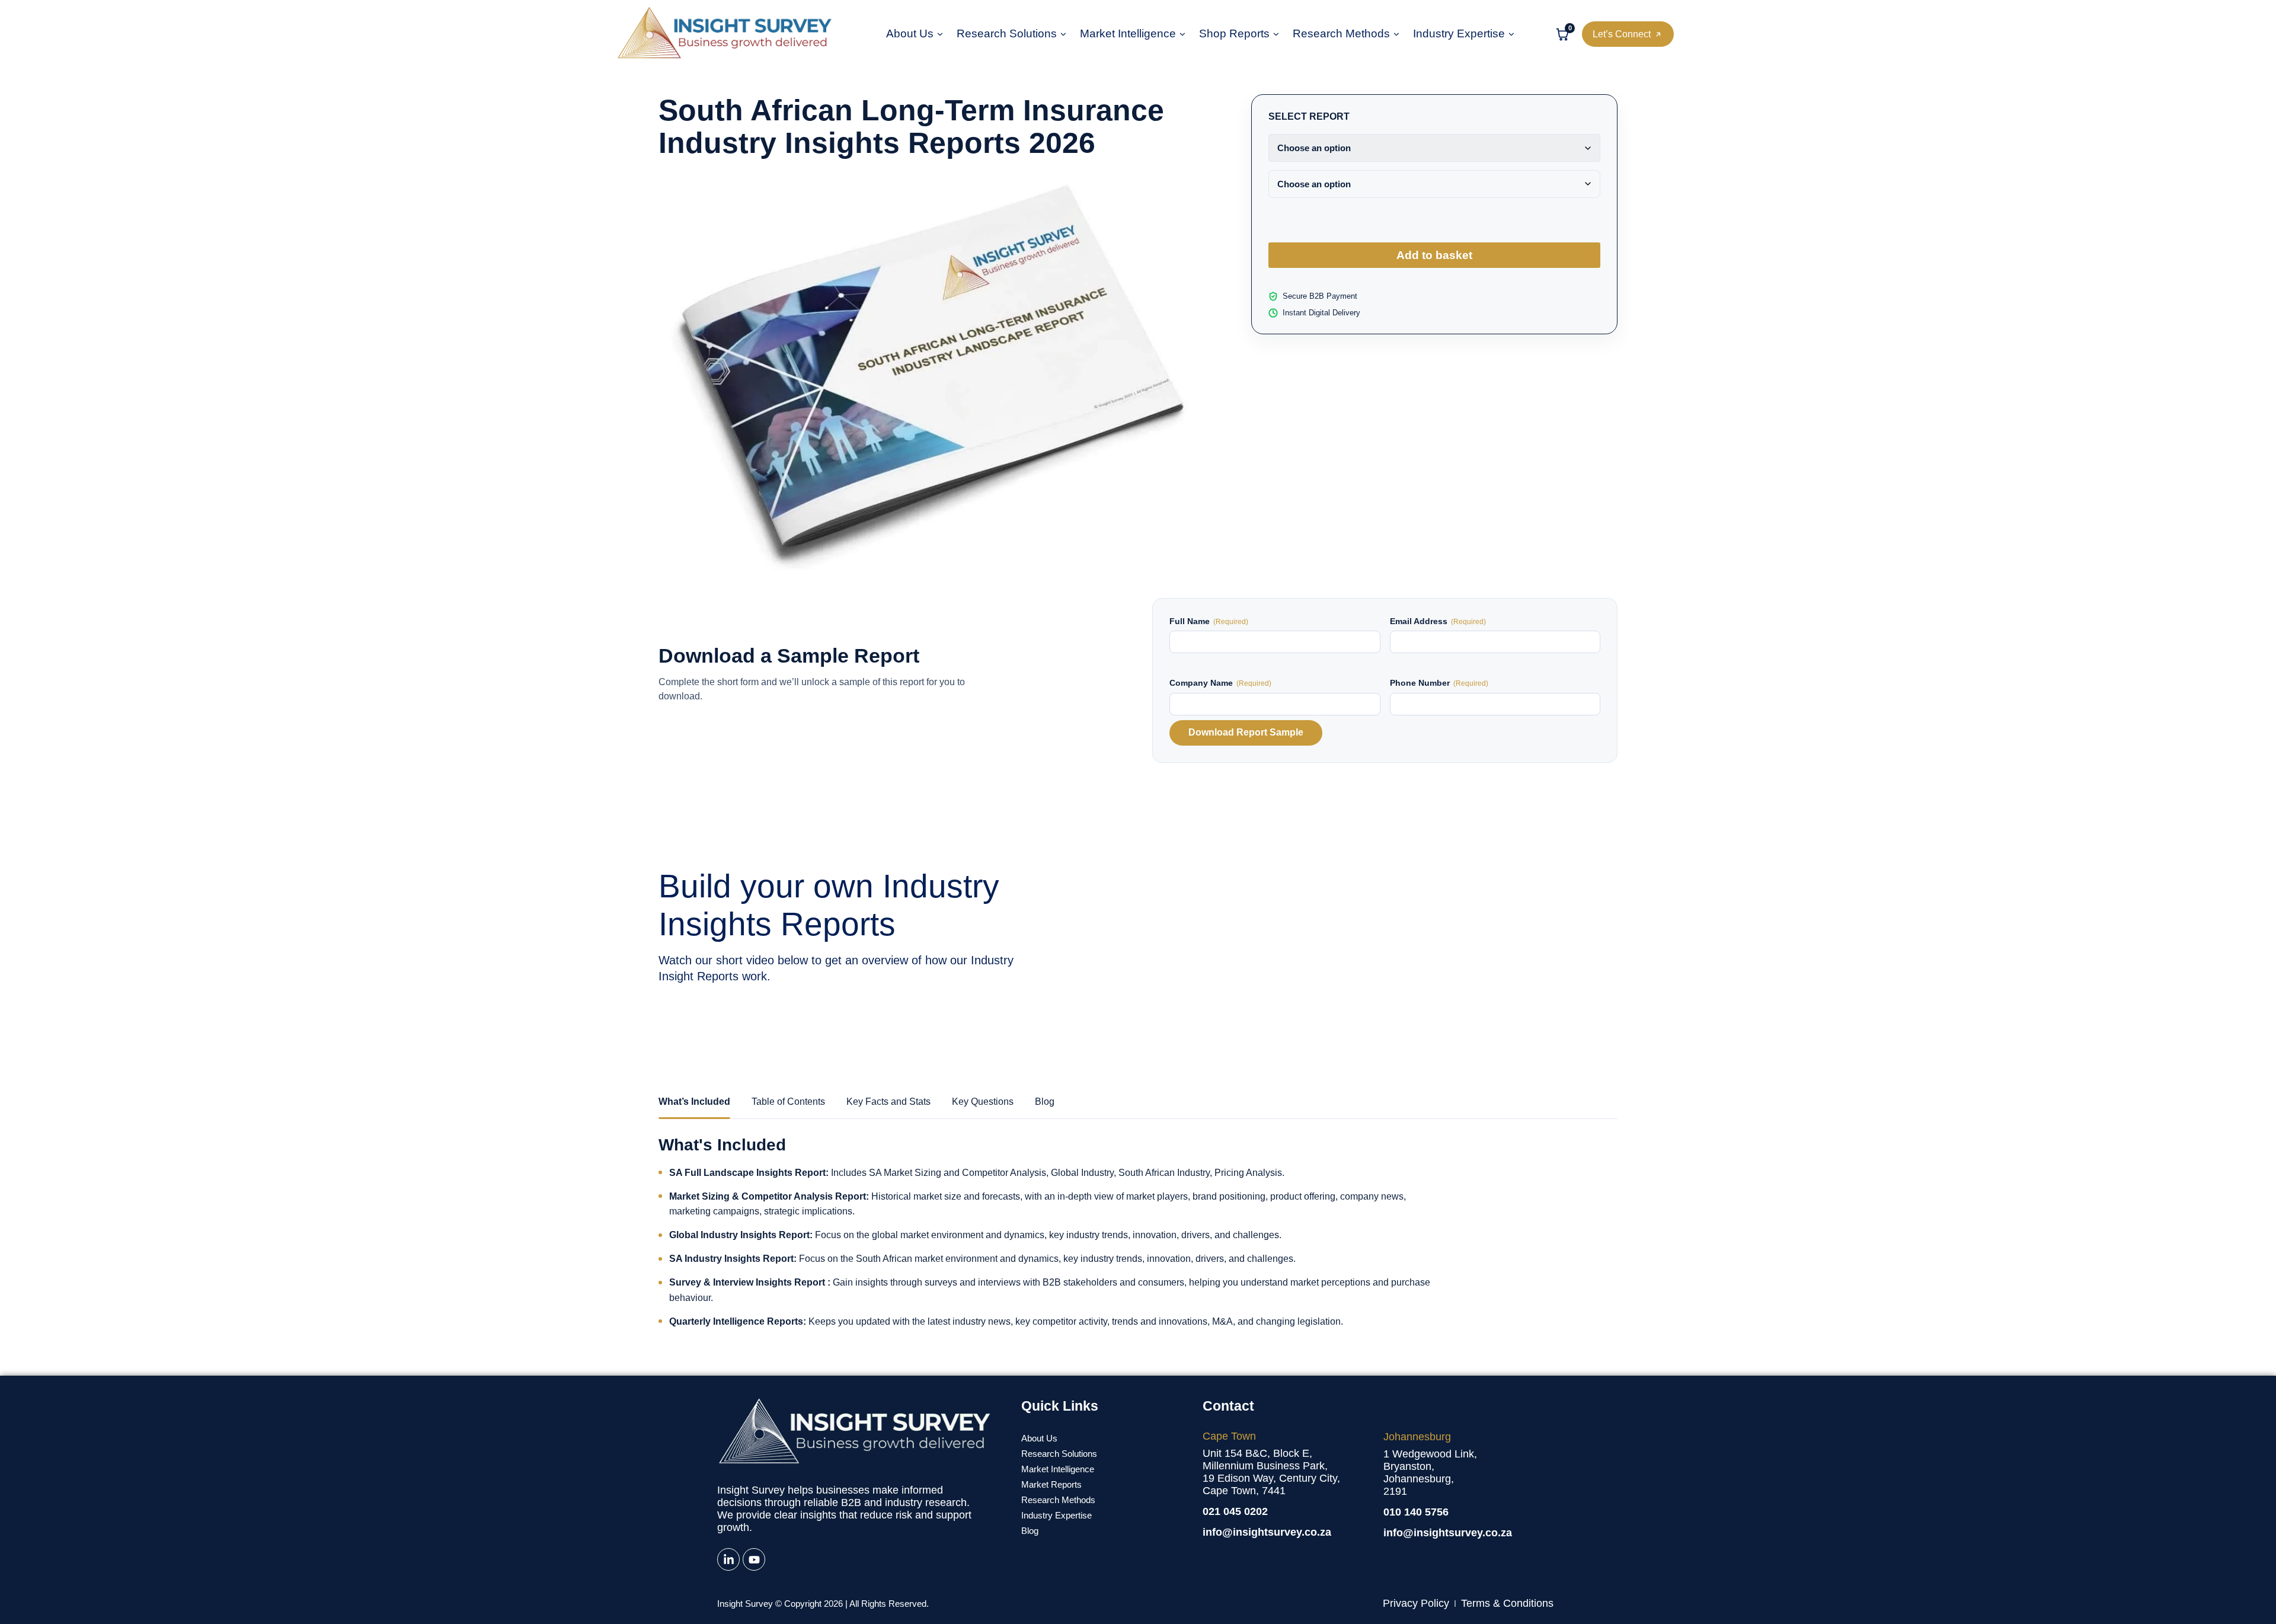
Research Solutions (1007, 34)
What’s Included (694, 1102)
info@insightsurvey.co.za (1267, 1532)
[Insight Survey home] (724, 34)
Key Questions (983, 1102)
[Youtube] (754, 1559)
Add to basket (1434, 255)
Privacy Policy (1416, 1603)
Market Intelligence (1128, 34)
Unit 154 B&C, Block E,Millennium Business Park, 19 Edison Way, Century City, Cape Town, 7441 (1271, 1472)
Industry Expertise (1459, 34)
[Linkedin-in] (728, 1559)
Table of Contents (788, 1102)
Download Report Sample (1246, 732)
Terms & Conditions (1507, 1603)
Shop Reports (1234, 34)
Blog (1045, 1102)
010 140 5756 (1416, 1512)
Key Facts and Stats (888, 1102)
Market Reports (1051, 1484)
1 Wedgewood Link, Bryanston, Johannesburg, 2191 (1430, 1473)
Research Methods (1341, 34)
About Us (910, 34)
